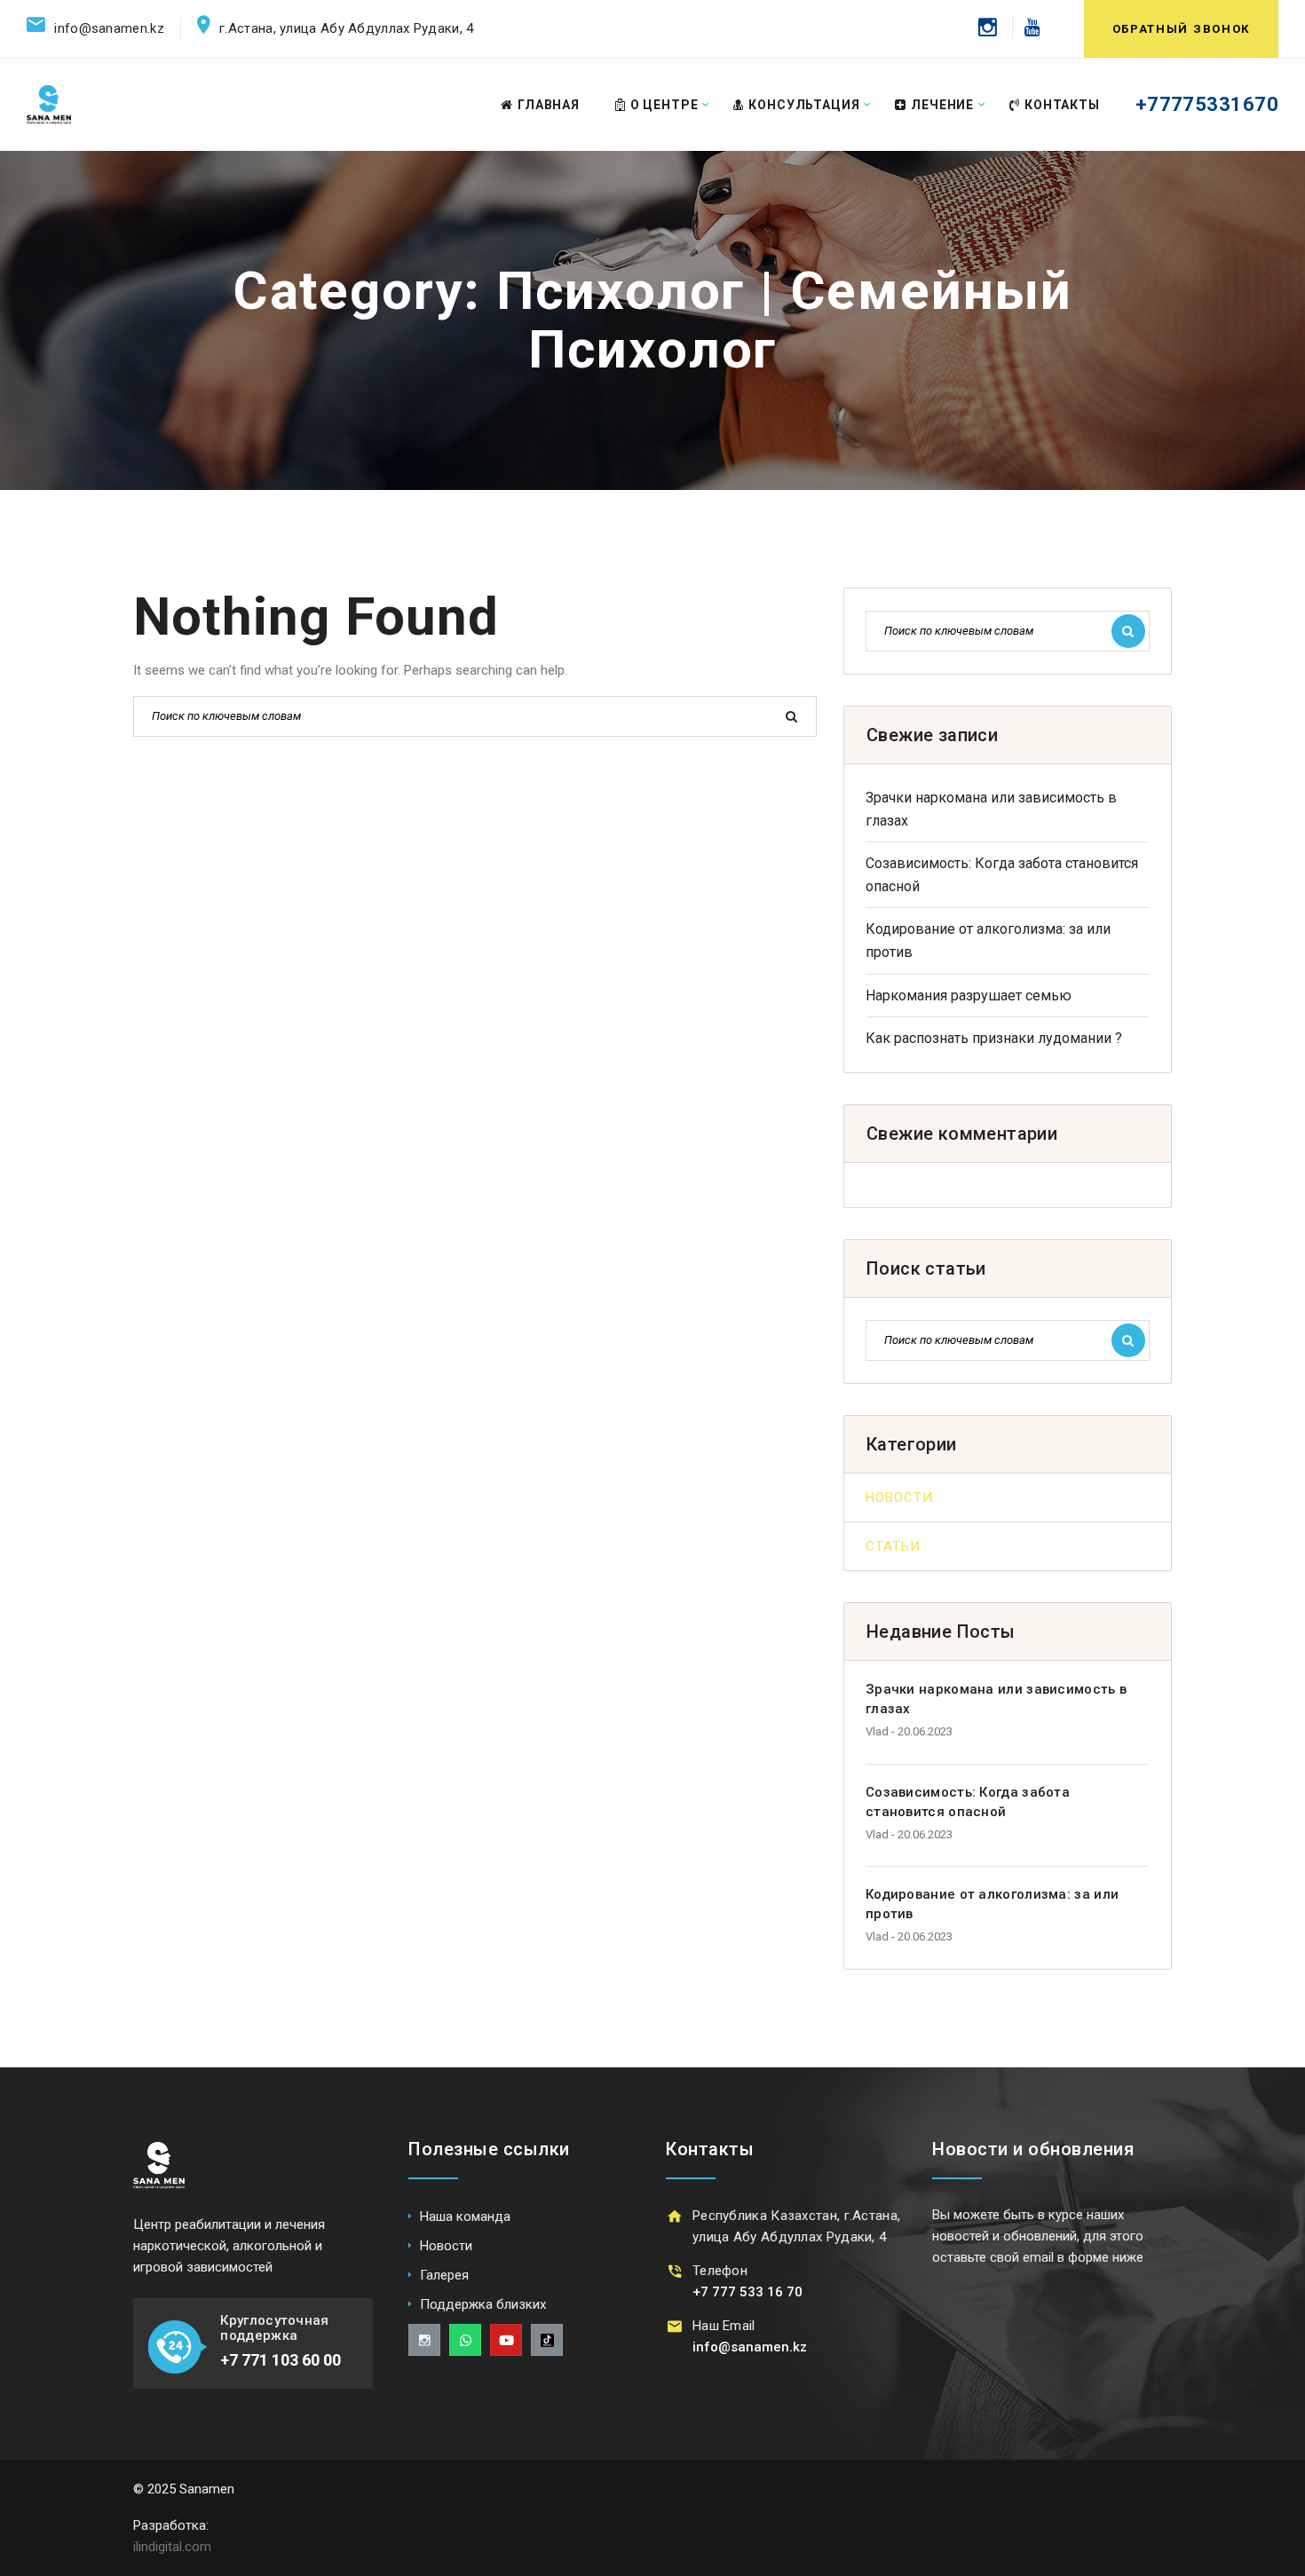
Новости (899, 1497)
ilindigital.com (172, 2547)
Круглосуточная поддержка (274, 2328)
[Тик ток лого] (547, 2340)
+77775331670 (1207, 104)
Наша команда (465, 2216)
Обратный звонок (1181, 29)
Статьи (893, 1546)
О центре (664, 105)
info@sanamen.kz (109, 28)
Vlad (877, 1731)
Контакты (1062, 105)
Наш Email (724, 2326)
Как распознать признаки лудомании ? (994, 1038)
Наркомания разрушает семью (969, 996)
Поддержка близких (483, 2304)
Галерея (444, 2275)
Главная (549, 105)
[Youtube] (1026, 27)
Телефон (720, 2271)
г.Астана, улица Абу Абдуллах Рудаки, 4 (346, 28)
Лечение (942, 105)
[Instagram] (988, 27)
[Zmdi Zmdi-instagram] (424, 2340)
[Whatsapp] (465, 2340)
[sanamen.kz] (49, 104)
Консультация (804, 105)
